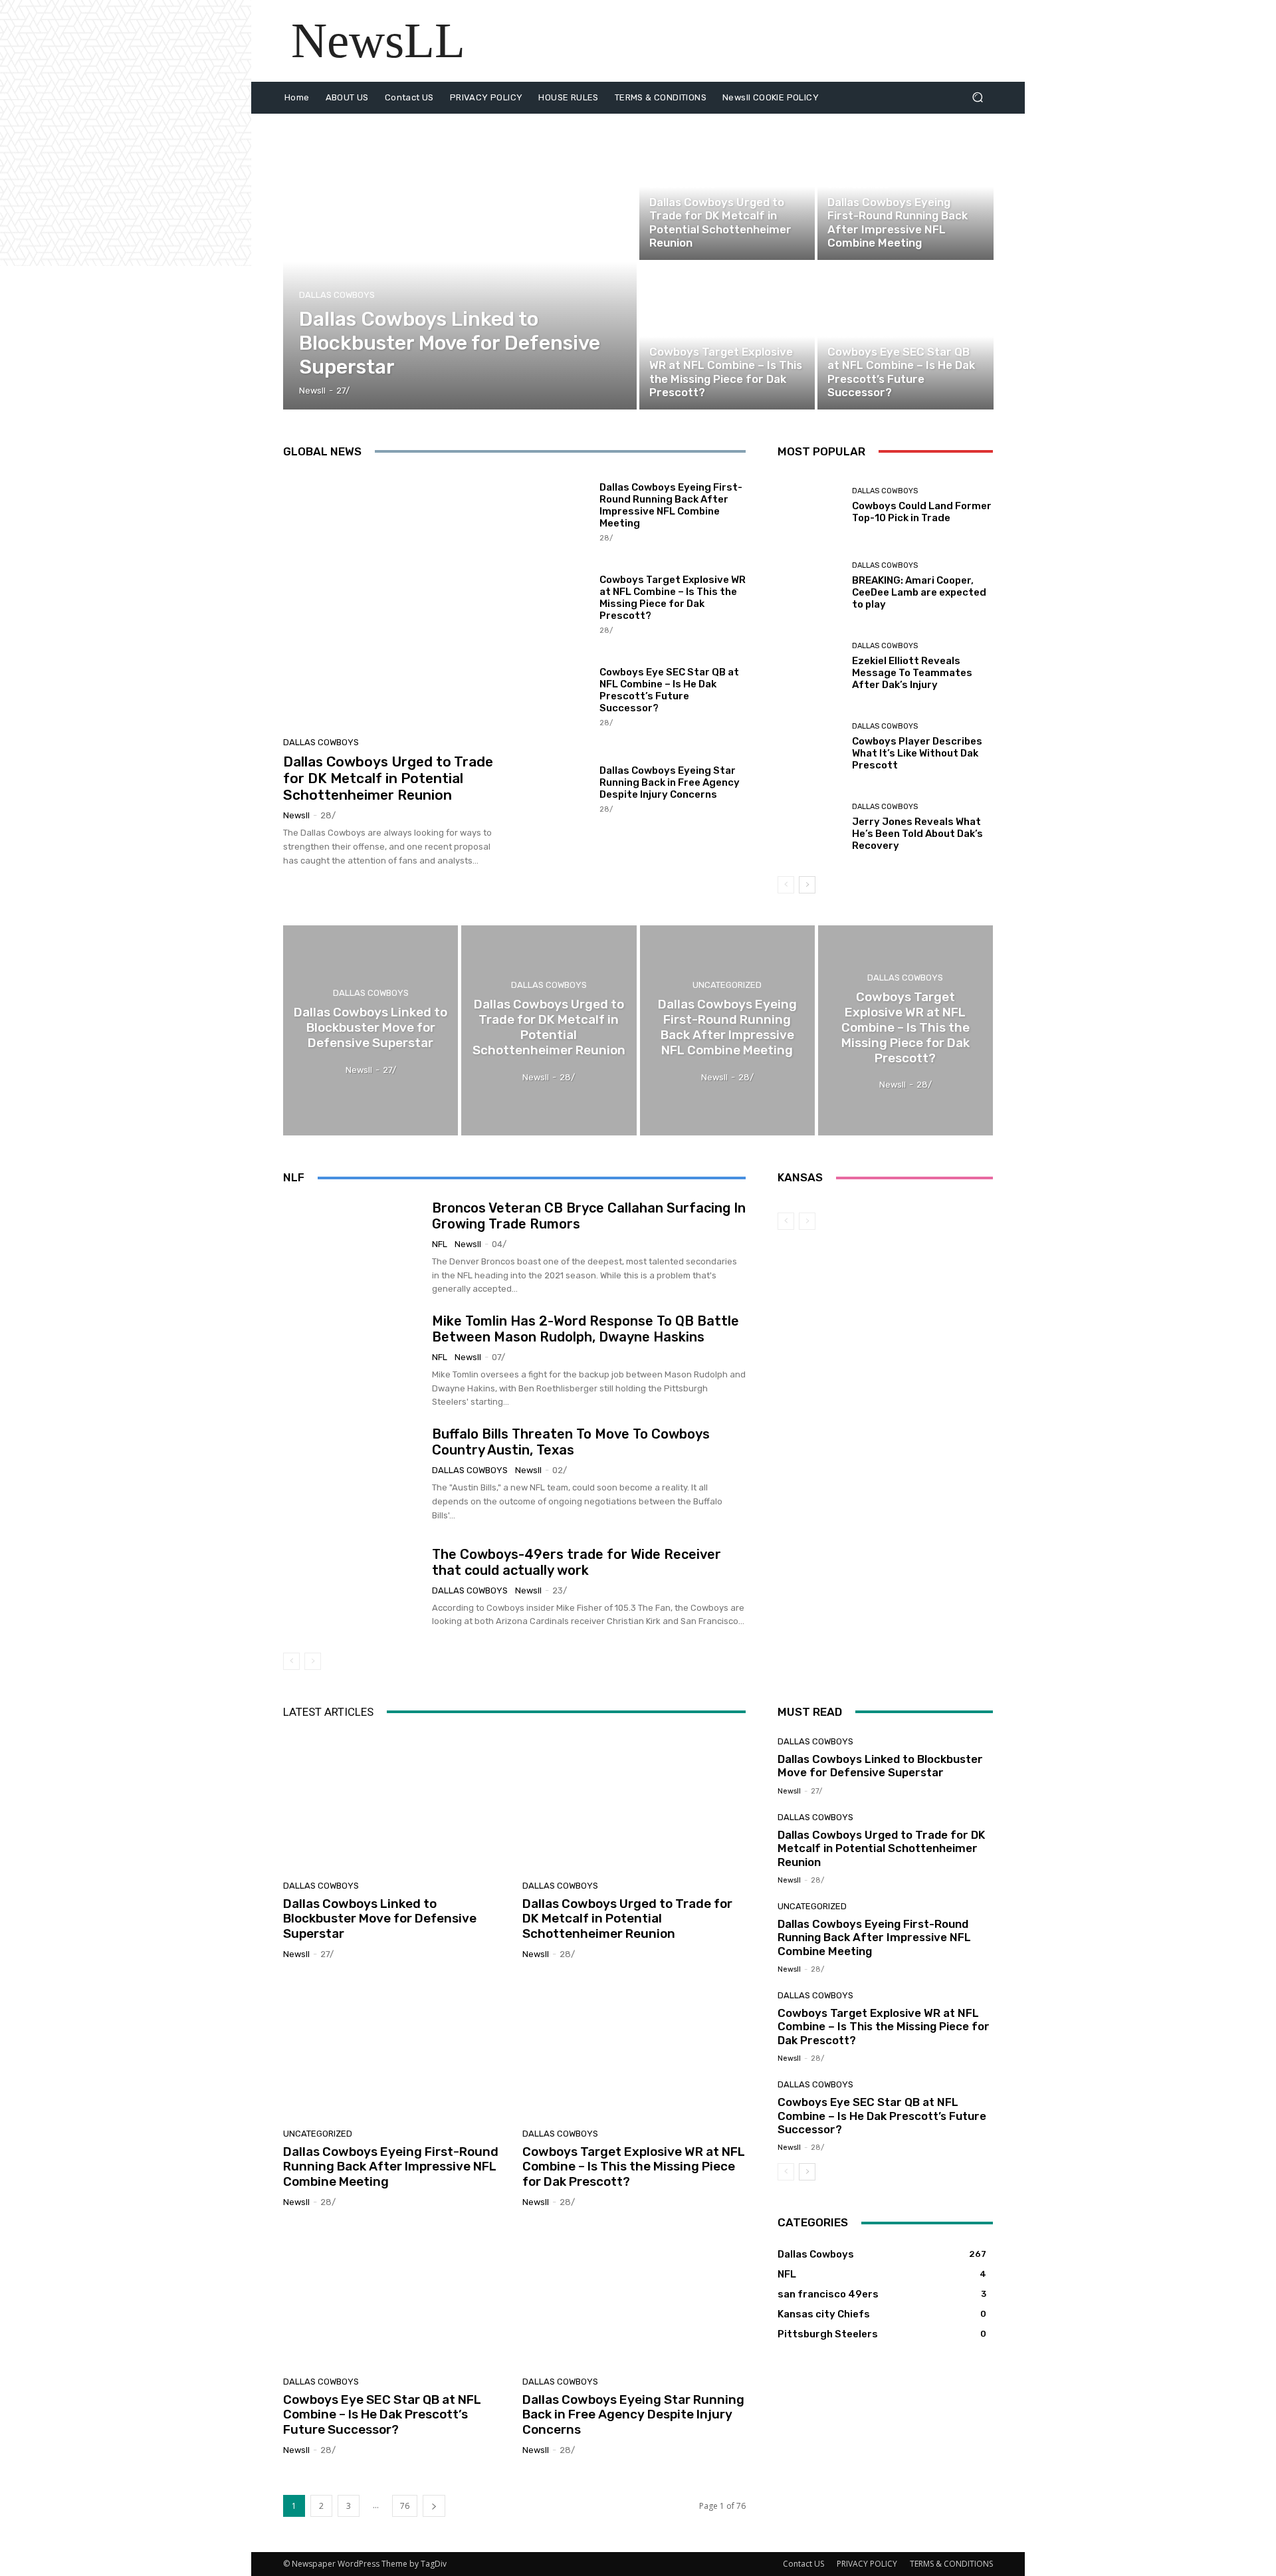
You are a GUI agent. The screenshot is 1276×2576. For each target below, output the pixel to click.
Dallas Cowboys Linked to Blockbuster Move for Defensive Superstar (380, 1919)
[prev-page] (786, 885)
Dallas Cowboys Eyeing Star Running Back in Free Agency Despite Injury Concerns (670, 782)
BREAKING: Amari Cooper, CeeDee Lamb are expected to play (919, 592)
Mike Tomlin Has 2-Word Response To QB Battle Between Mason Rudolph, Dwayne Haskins (585, 1329)
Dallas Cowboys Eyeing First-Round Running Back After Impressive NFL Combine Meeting (671, 505)
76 (405, 2506)
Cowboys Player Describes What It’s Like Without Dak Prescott (917, 753)
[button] (977, 97)
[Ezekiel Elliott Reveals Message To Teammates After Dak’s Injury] (810, 666)
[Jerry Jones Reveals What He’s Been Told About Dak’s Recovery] (810, 827)
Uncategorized (858, 186)
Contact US (803, 2564)
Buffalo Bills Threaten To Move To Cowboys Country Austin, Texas (571, 1442)
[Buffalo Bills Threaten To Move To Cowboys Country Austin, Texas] (353, 1474)
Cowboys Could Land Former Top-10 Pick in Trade (922, 512)
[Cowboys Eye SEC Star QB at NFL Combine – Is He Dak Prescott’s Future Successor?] (905, 336)
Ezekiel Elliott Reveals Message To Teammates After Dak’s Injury (912, 673)
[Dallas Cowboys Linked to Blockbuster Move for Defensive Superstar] (460, 262)
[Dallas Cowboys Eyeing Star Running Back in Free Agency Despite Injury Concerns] (556, 788)
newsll (296, 815)
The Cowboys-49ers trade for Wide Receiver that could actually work (577, 1562)
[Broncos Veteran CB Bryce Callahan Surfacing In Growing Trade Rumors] (353, 1248)
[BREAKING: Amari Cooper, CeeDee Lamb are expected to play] (810, 586)
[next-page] (807, 885)
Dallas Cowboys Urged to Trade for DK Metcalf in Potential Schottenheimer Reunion (388, 778)
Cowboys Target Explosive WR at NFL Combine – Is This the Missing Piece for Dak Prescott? (673, 598)
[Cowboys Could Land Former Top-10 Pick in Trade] (810, 506)
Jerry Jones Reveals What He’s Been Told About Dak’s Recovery (917, 834)
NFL (440, 1244)
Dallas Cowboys (337, 295)
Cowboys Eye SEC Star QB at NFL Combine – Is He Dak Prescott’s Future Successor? (669, 690)
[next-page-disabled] (313, 1661)
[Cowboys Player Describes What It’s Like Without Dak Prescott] (810, 747)
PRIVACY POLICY (867, 2564)
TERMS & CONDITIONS (951, 2564)
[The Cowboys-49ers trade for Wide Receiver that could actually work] (353, 1587)
